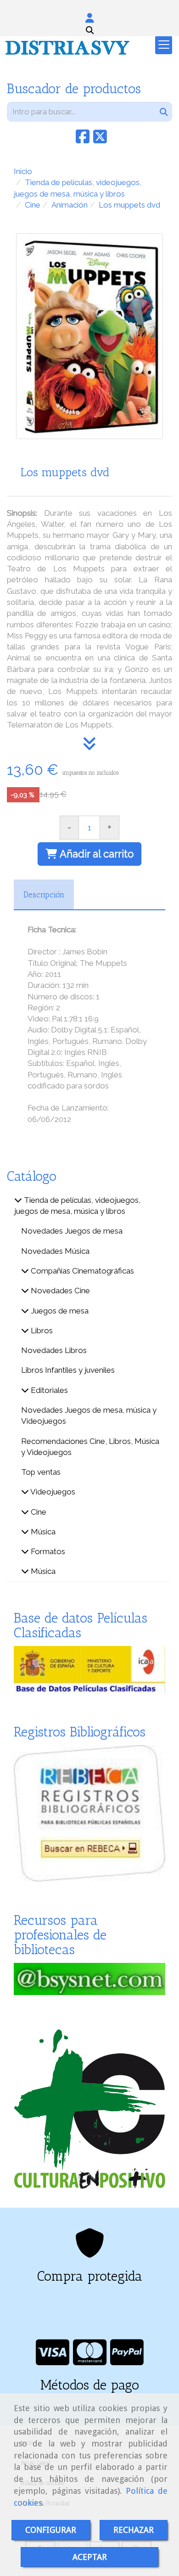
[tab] (44, 895)
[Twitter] (100, 140)
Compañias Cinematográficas (81, 1271)
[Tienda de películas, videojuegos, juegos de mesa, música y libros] (18, 1200)
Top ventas (41, 1472)
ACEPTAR (90, 2557)
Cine (38, 1512)
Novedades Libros (54, 1350)
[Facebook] (83, 140)
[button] (89, 18)
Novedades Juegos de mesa (72, 1231)
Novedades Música (55, 1251)
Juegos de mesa (59, 1311)
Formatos (47, 1551)
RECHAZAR (134, 2530)
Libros (41, 1330)
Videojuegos (52, 1492)
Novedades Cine (59, 1291)
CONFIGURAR (51, 2530)
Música (42, 1532)
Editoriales (48, 1390)
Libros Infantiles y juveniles (68, 1370)
